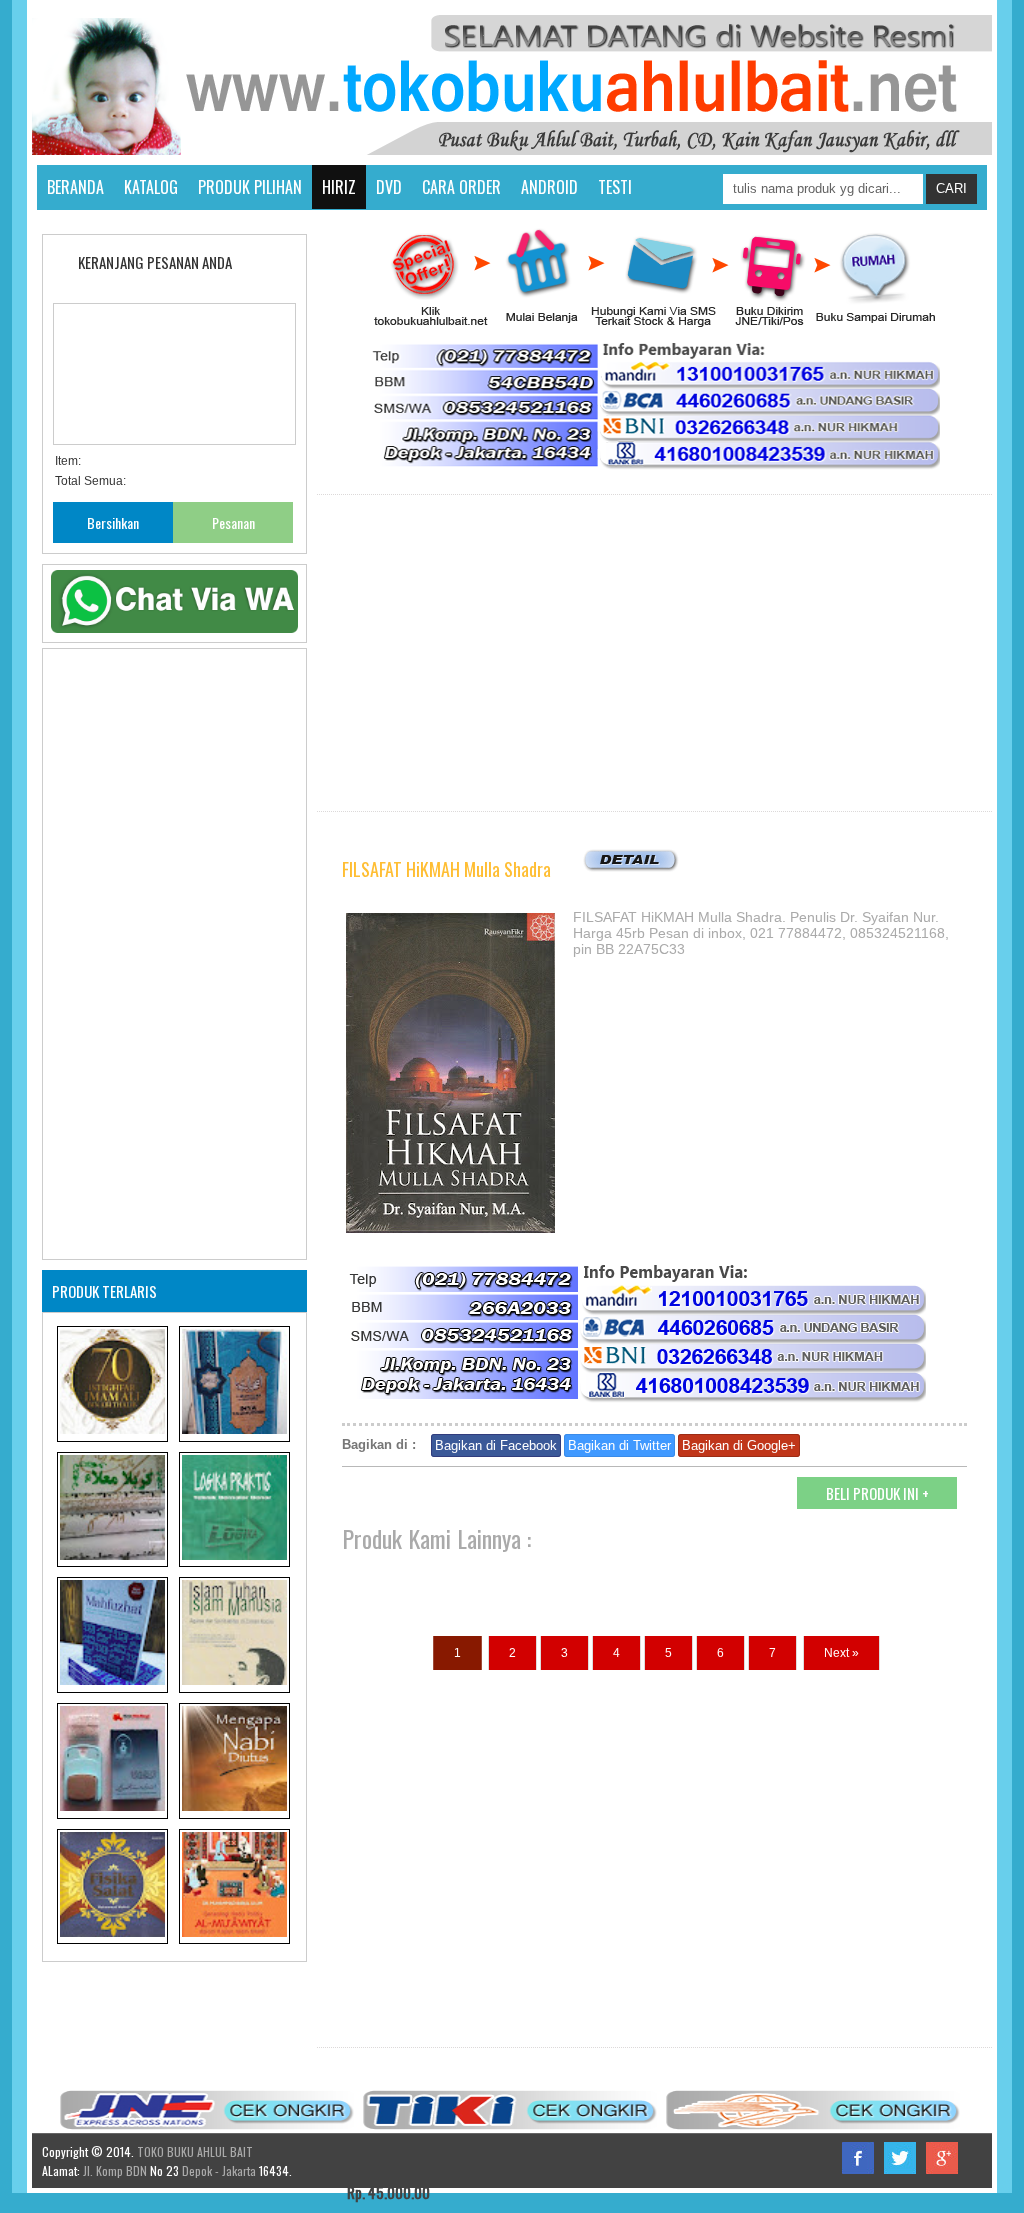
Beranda (75, 187)
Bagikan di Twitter (619, 1445)
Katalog (151, 187)
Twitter (900, 2158)
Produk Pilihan (250, 187)
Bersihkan (113, 522)
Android (549, 187)
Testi (615, 187)
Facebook (858, 2158)
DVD (389, 187)
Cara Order (461, 187)
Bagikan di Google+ (739, 1445)
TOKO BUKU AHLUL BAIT (195, 2151)
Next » (841, 1653)
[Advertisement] (654, 653)
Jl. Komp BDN (115, 2170)
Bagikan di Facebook (496, 1445)
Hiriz (339, 187)
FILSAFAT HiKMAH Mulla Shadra (446, 869)
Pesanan (233, 522)
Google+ (942, 2158)
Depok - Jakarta (217, 2170)
